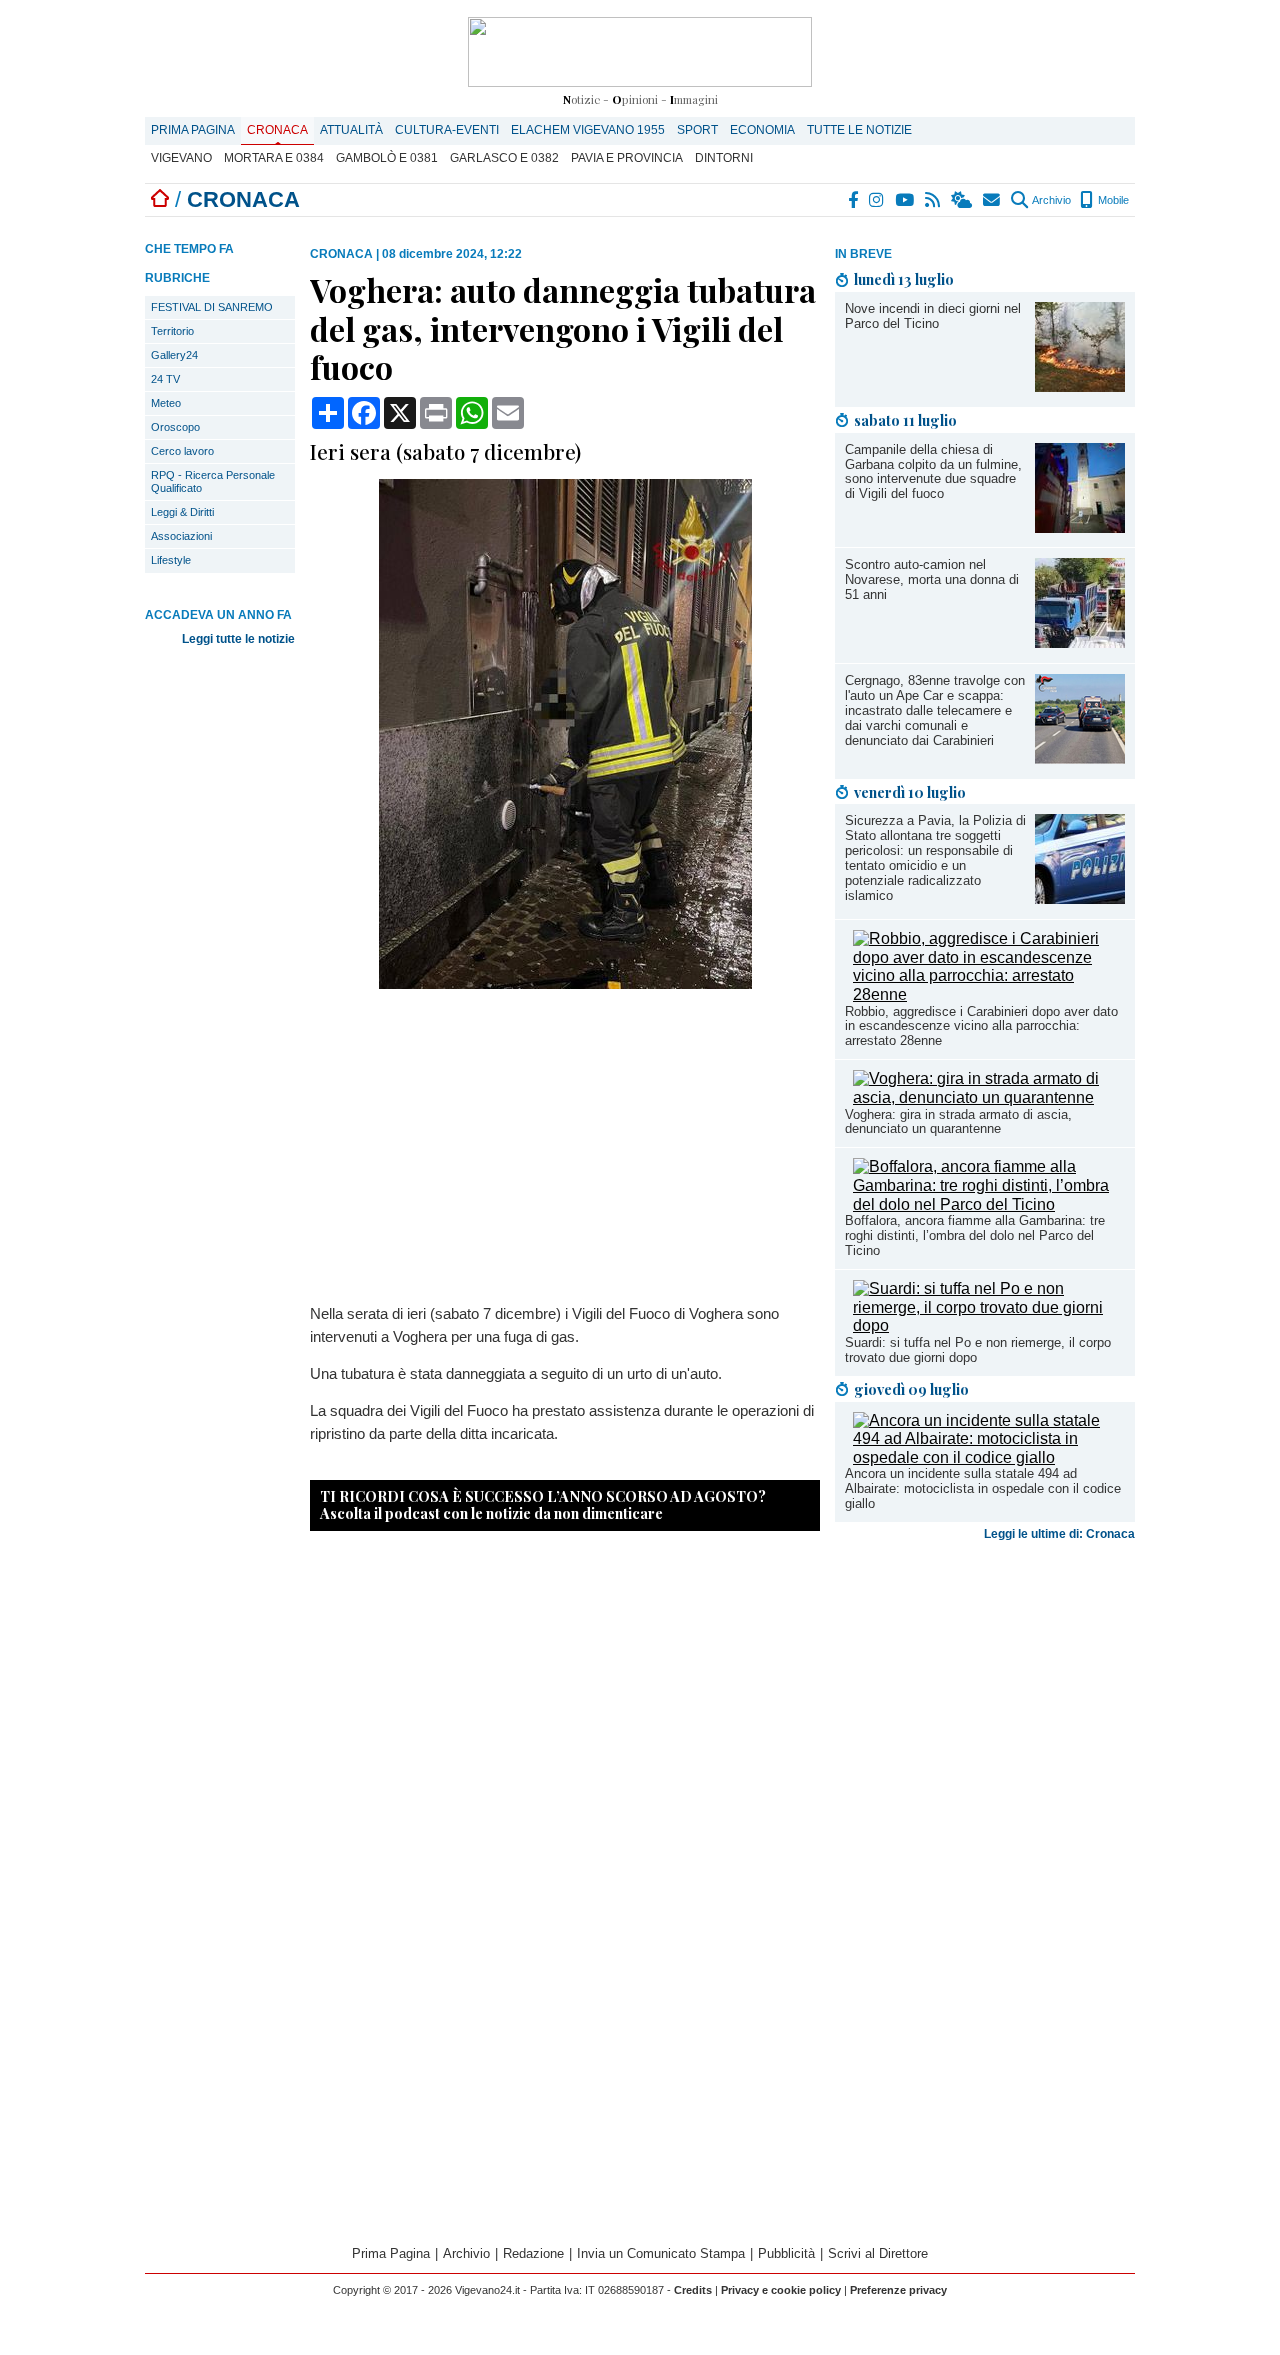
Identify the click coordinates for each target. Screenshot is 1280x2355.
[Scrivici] (992, 200)
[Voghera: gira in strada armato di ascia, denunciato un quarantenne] (989, 1097)
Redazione (533, 2253)
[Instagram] (877, 200)
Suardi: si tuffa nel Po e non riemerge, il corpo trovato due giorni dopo (978, 1350)
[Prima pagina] (160, 199)
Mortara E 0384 (274, 158)
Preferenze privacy (898, 2290)
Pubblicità (786, 2253)
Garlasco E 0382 (504, 158)
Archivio (1050, 200)
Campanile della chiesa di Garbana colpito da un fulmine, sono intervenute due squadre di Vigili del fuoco (933, 472)
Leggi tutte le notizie (238, 639)
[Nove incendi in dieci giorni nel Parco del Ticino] (1080, 386)
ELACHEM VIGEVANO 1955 (588, 130)
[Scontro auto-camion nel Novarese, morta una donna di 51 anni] (1080, 642)
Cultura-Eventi (447, 130)
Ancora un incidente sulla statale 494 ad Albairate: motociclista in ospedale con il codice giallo (983, 1488)
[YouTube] (905, 200)
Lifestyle (171, 560)
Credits (693, 2290)
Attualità (351, 130)
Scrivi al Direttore (878, 2253)
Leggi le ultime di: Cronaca (1059, 1534)
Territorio (172, 331)
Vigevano (181, 158)
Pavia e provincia (627, 158)
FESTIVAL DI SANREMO (212, 307)
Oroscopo (175, 427)
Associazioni (181, 536)
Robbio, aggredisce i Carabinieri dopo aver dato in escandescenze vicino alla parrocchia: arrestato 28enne (981, 1026)
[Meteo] (962, 200)
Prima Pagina (193, 130)
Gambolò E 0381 (387, 158)
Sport (697, 130)
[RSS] (933, 200)
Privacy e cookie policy (781, 2290)
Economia (762, 130)
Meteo (166, 403)
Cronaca (277, 130)
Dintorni (724, 158)
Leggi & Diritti (182, 512)
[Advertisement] (985, 1706)
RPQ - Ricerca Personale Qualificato (213, 481)
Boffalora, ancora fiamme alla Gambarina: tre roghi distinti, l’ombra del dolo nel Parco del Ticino (975, 1235)
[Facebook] (854, 200)
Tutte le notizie (859, 130)
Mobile (1112, 200)
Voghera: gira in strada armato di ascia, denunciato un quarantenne (958, 1122)
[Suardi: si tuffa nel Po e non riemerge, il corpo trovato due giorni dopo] (989, 1325)
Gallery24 (174, 355)
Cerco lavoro (182, 451)
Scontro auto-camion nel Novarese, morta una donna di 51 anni (932, 579)
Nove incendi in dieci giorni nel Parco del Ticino (933, 316)
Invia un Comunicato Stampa (661, 2253)
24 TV (165, 379)
